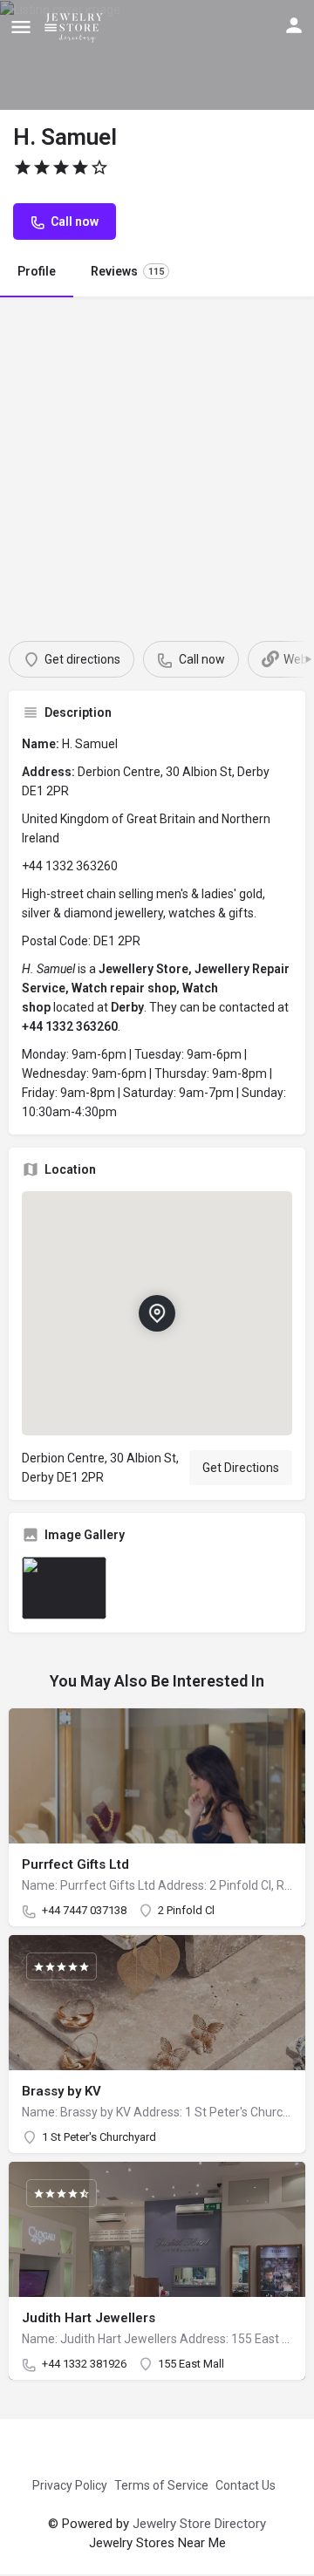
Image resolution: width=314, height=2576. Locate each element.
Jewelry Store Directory (199, 2524)
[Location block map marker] (157, 1313)
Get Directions (241, 1468)
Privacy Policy (70, 2485)
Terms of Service (161, 2485)
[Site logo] (77, 26)
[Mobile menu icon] (21, 27)
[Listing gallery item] (64, 1588)
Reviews (127, 271)
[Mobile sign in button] (294, 25)
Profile (37, 271)
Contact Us (246, 2485)
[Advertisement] (157, 462)
